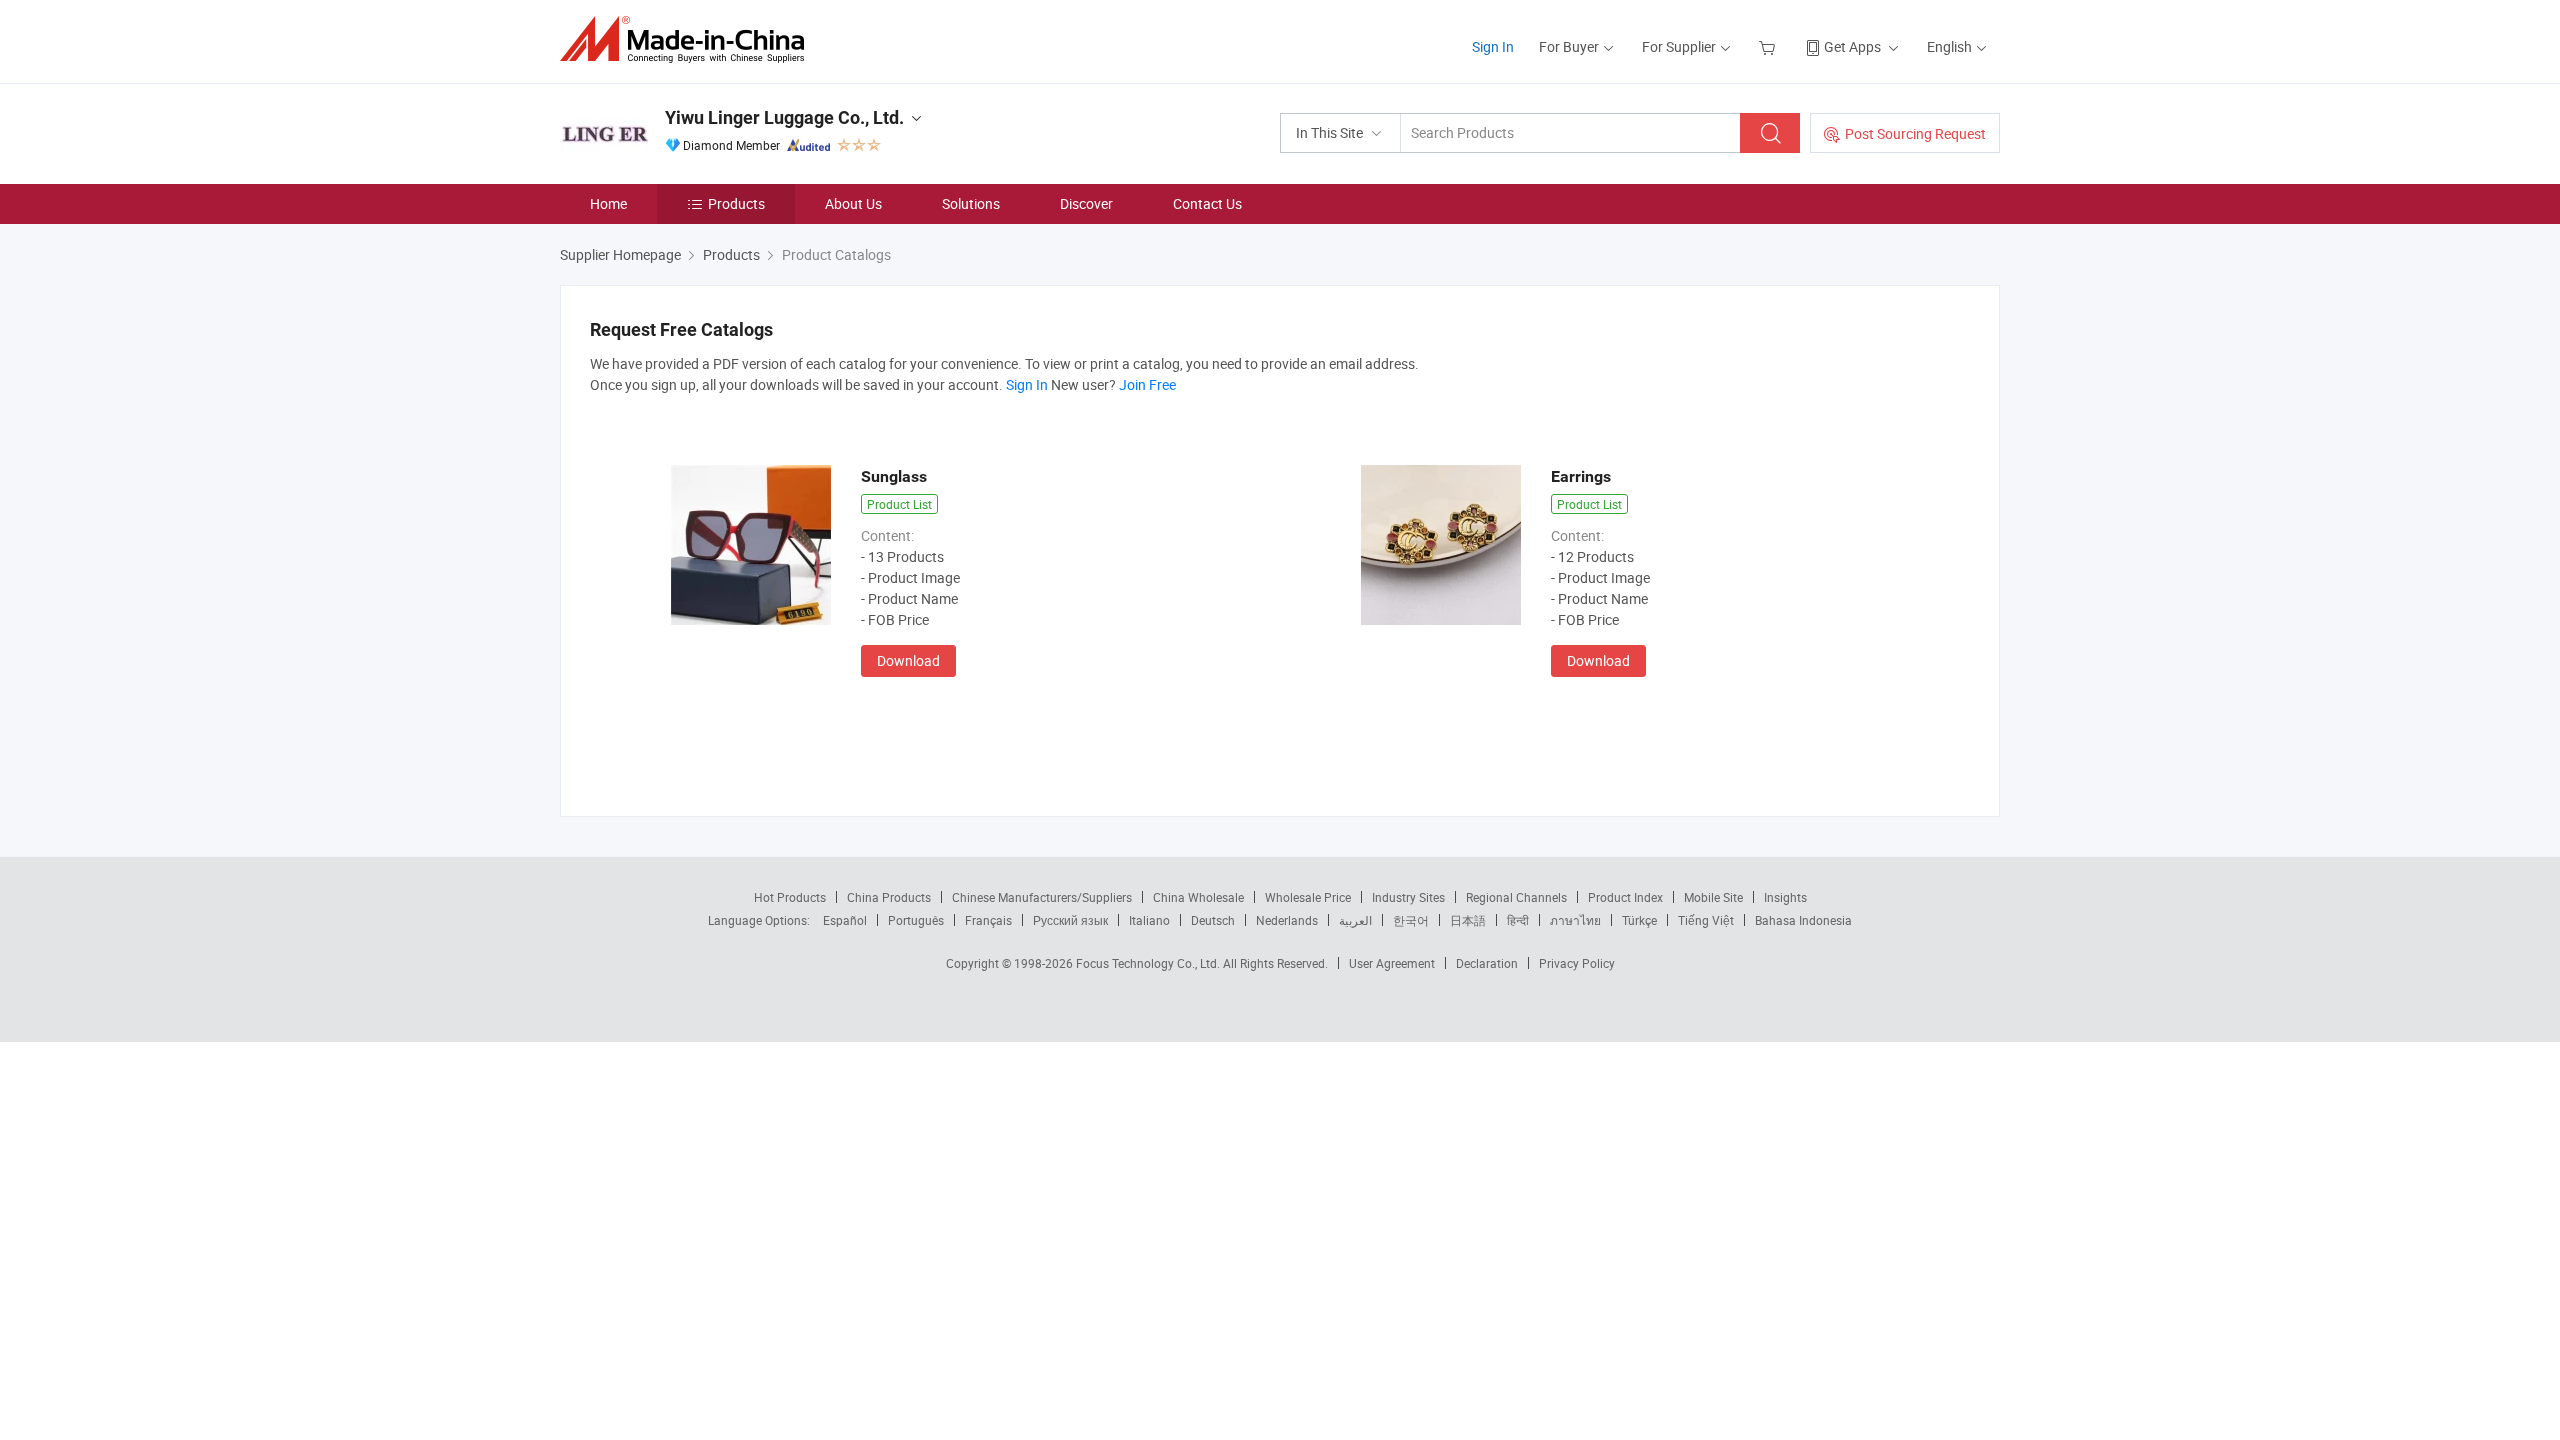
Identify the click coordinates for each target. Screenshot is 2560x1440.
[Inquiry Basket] (1769, 46)
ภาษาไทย (1575, 920)
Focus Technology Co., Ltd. (1149, 963)
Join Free (1147, 384)
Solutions (971, 203)
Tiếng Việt (1706, 920)
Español (845, 920)
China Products (889, 897)
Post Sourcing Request (1915, 133)
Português (916, 920)
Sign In (1493, 46)
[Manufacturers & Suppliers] (688, 39)
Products (736, 203)
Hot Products (790, 897)
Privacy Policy (1577, 963)
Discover (1086, 203)
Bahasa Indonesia (1803, 920)
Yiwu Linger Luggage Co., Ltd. (784, 117)
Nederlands (1287, 920)
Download (908, 660)
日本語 (1468, 920)
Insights (1785, 897)
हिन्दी (1518, 920)
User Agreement (1392, 963)
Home (608, 203)
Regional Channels (1516, 897)
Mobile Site (1713, 897)
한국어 (1411, 920)
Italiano (1149, 920)
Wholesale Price (1308, 897)
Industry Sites (1408, 897)
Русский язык (1070, 920)
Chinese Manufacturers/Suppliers (1042, 897)
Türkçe (1639, 920)
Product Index (1625, 897)
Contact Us (1207, 203)
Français (988, 920)
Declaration (1487, 963)
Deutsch (1213, 920)
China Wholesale (1198, 897)
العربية (1355, 920)
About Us (853, 203)
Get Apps (1852, 46)
